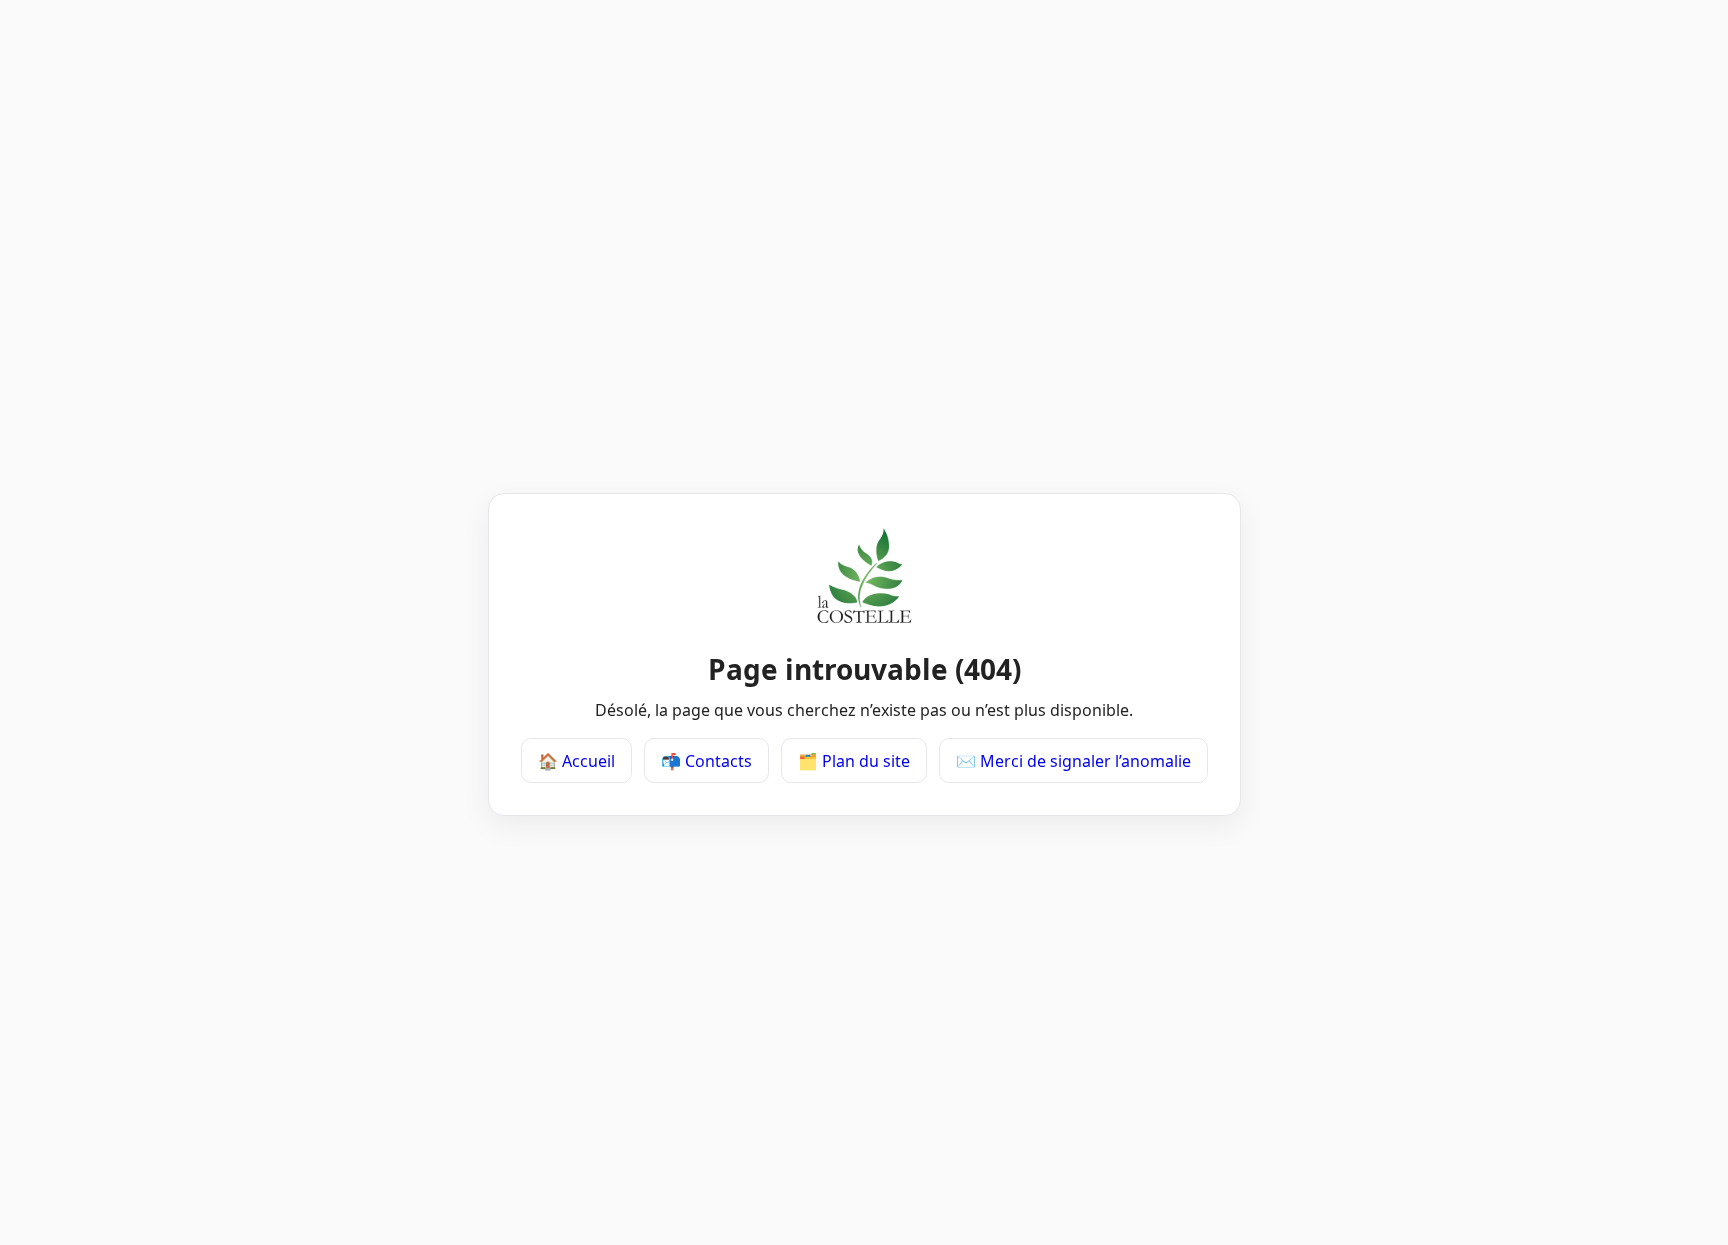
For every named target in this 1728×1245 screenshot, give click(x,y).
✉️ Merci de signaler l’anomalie (1073, 761)
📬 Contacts (706, 761)
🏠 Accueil (576, 761)
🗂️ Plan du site (854, 761)
